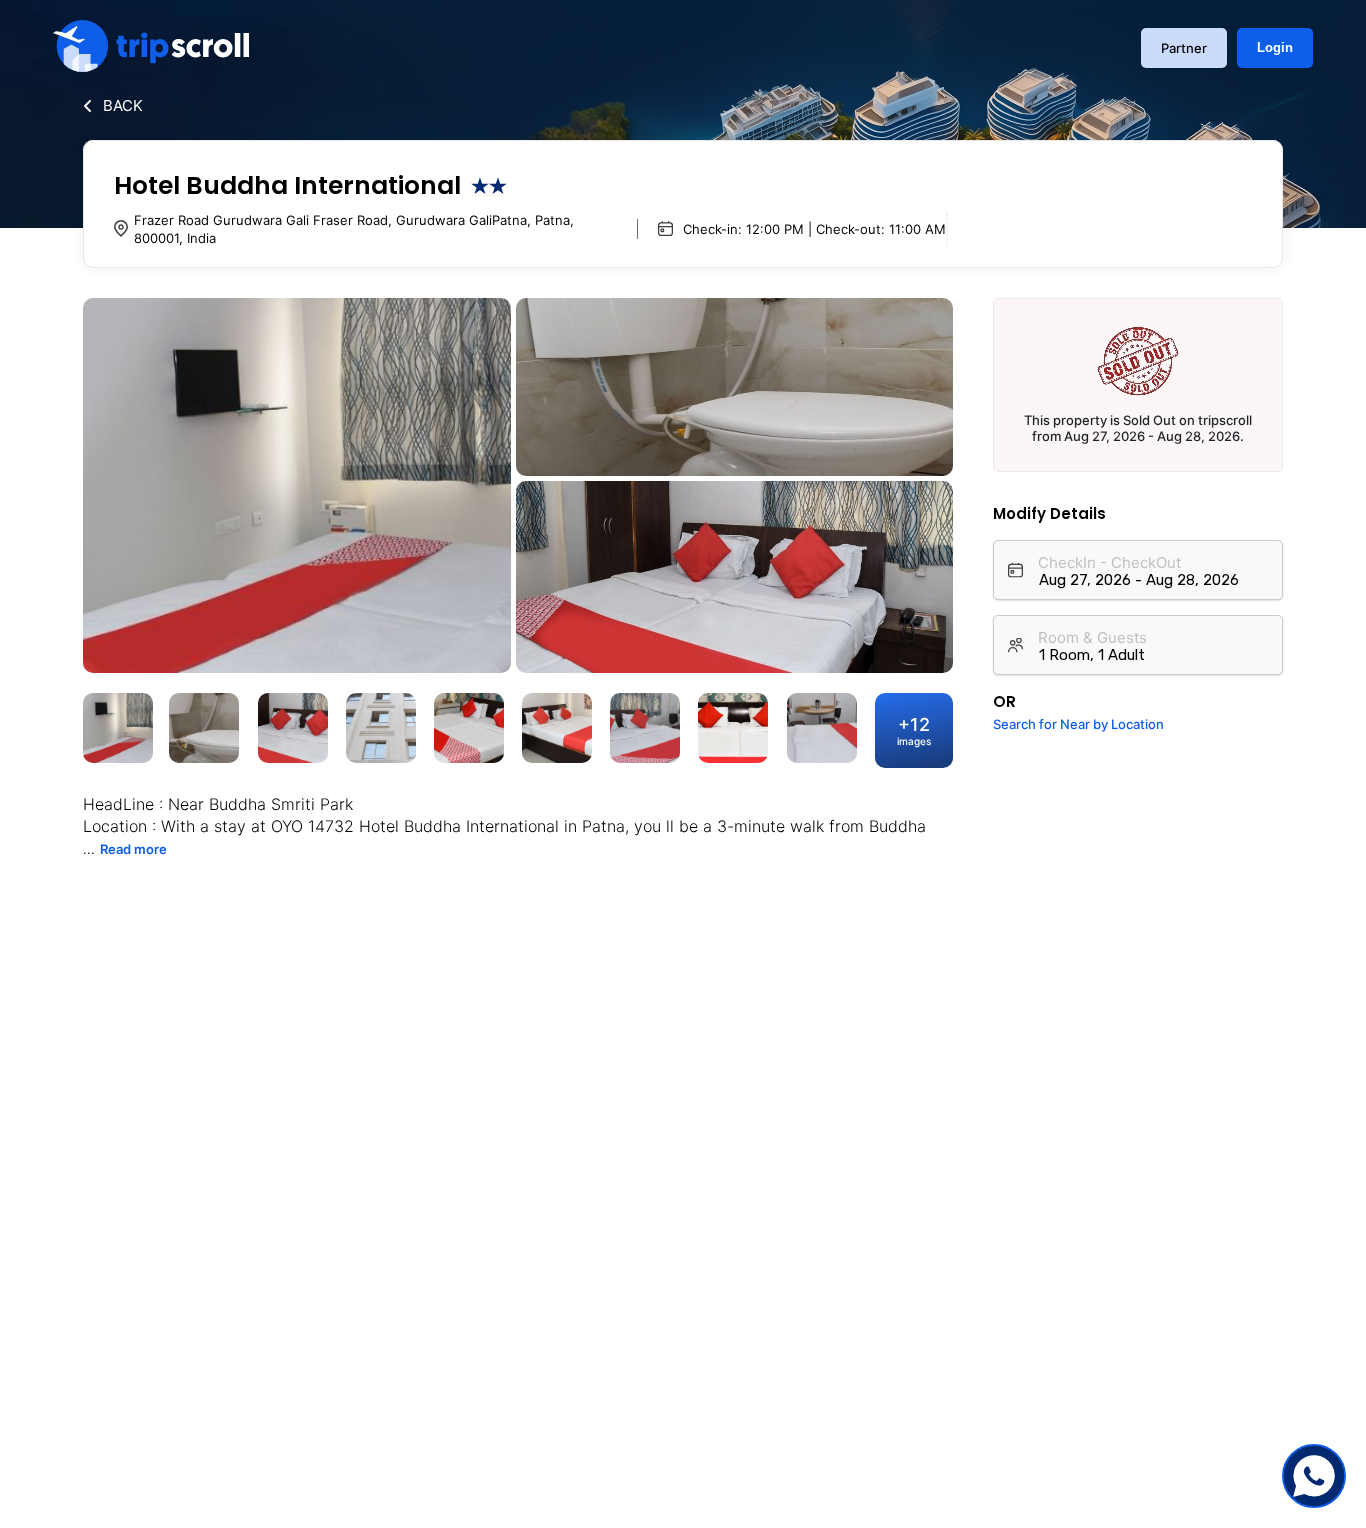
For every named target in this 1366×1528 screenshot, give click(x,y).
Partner (1184, 48)
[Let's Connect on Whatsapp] (1314, 1476)
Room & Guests (1092, 637)
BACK (123, 105)
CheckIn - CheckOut (1109, 562)
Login (1275, 47)
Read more (133, 849)
